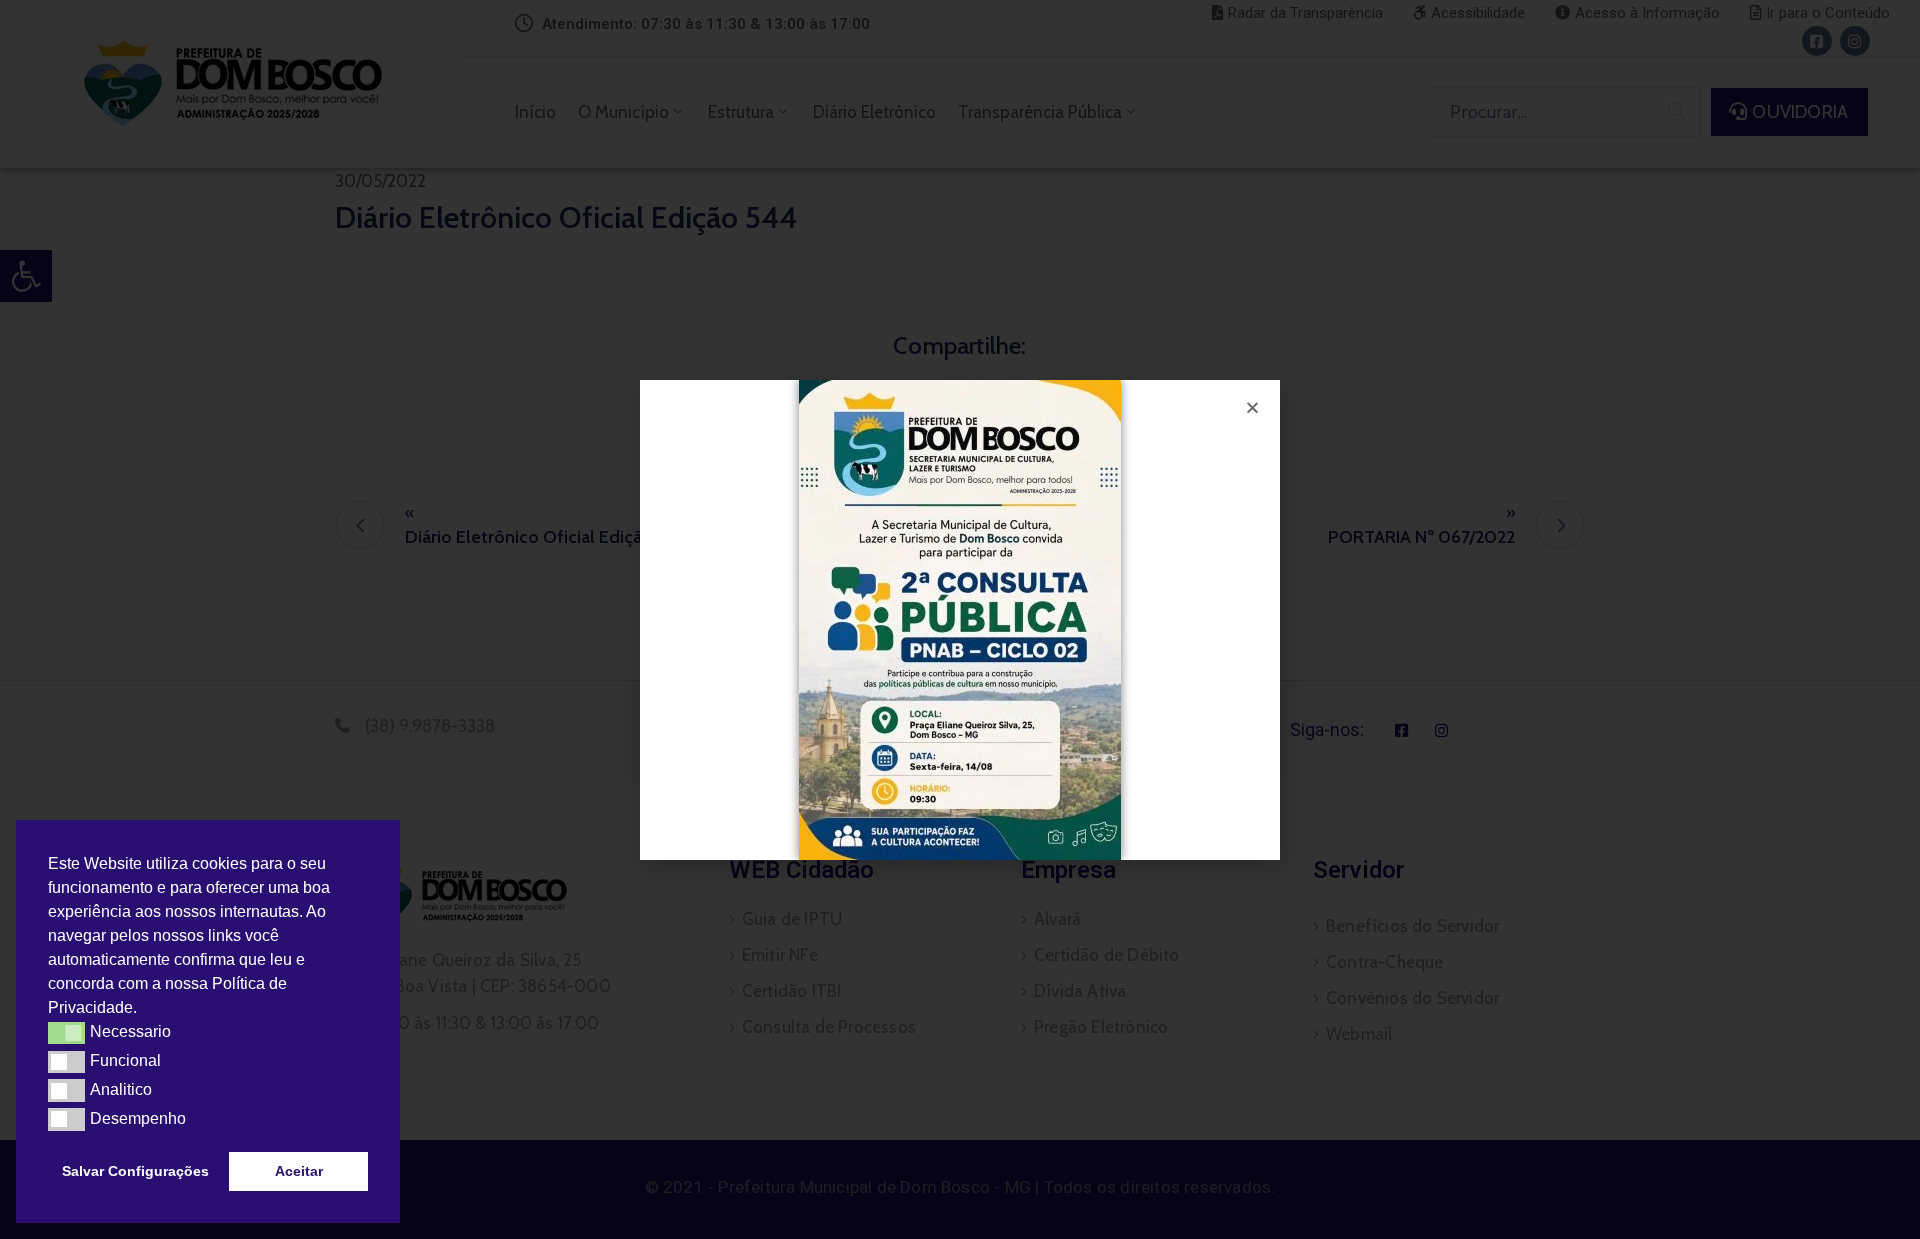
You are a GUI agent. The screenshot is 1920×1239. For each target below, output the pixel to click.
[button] (144, 1010)
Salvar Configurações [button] (135, 1171)
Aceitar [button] (299, 1171)
